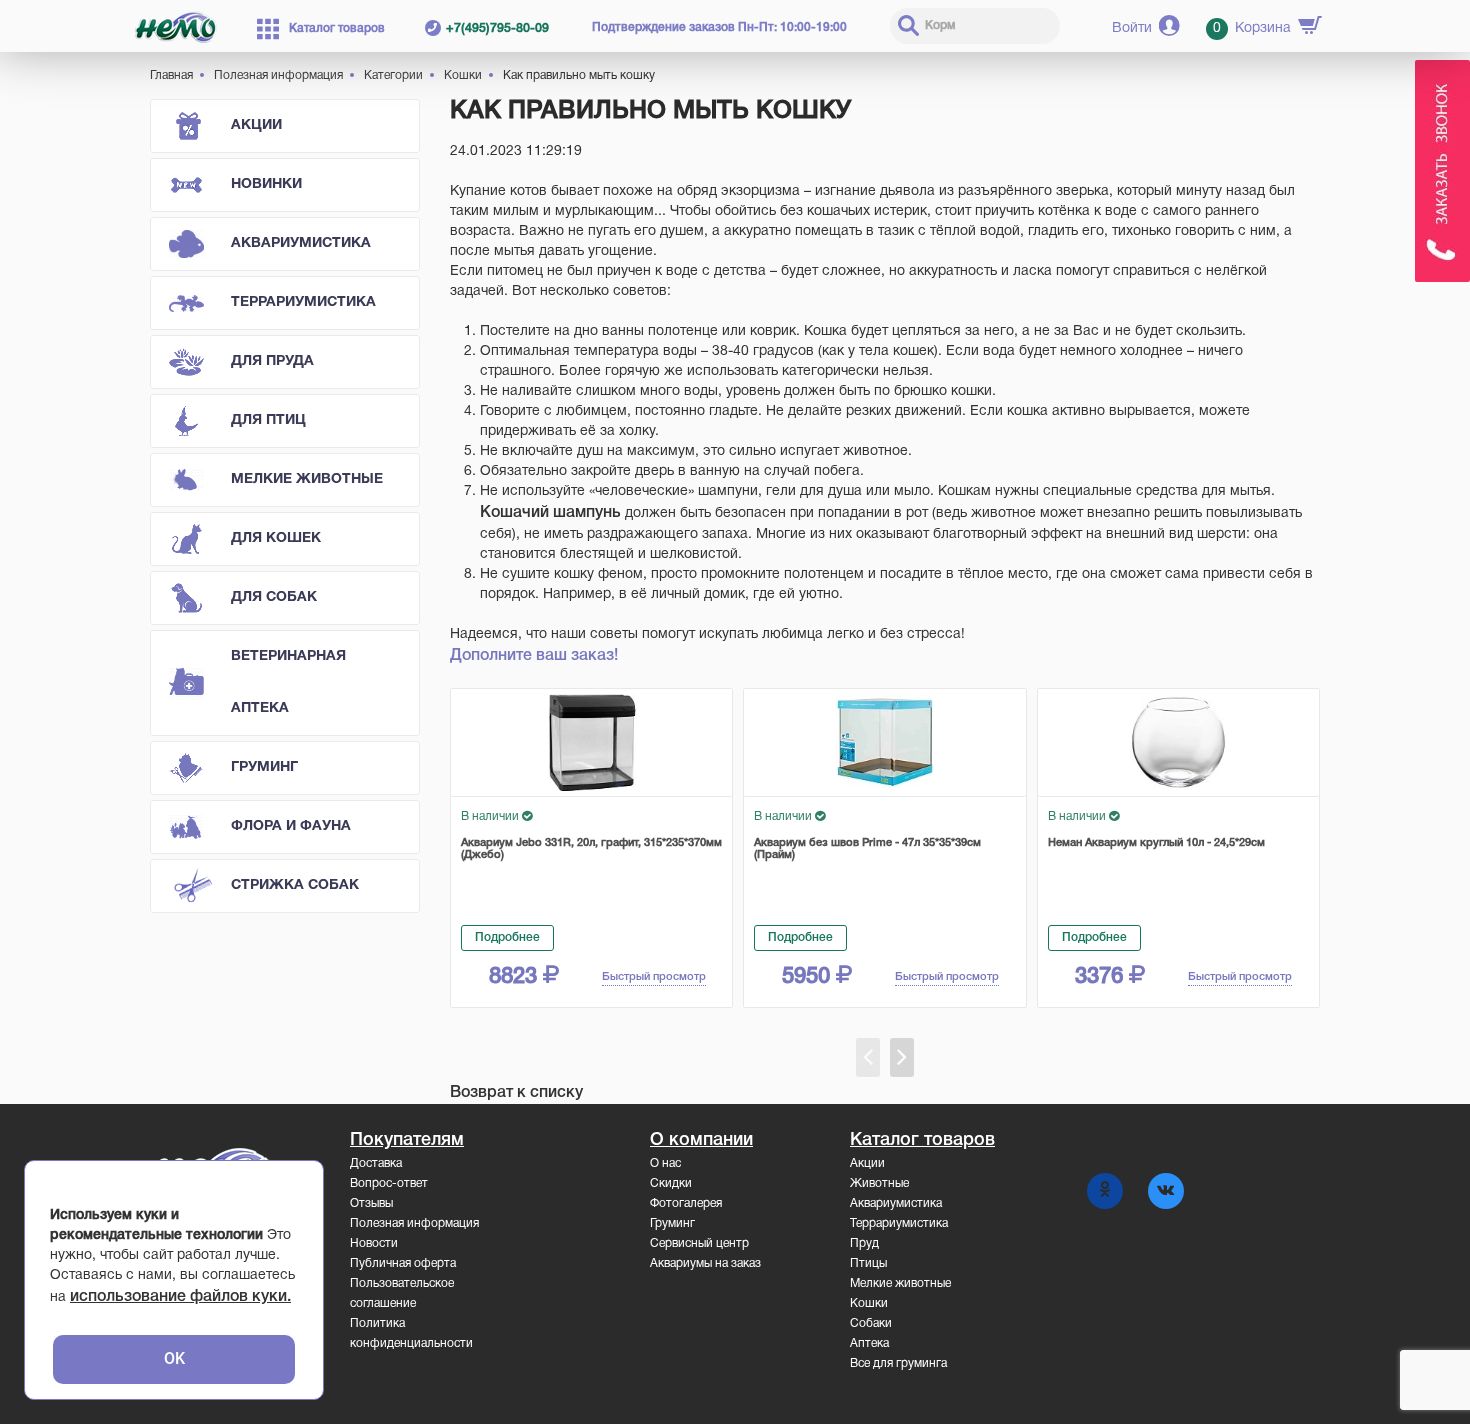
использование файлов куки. (180, 1297)
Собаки (871, 1323)
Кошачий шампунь (550, 513)
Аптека (869, 1343)
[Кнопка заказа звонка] (1442, 171)
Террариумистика (303, 302)
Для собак (274, 597)
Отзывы (371, 1203)
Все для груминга (898, 1363)
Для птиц (268, 420)
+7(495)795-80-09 (497, 28)
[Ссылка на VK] (1166, 1191)
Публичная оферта (403, 1263)
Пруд (864, 1243)
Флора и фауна (291, 826)
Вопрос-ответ (389, 1183)
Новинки (266, 184)
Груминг (264, 767)
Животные (879, 1183)
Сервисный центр (699, 1243)
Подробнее (507, 937)
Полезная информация (414, 1223)
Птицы (868, 1263)
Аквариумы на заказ (705, 1263)
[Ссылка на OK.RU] (1105, 1191)
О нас (665, 1163)
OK (174, 1358)
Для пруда (272, 361)
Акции (256, 125)
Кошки (869, 1303)
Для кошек (276, 538)
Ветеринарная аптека (288, 682)
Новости (374, 1243)
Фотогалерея (686, 1203)
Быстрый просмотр (654, 977)
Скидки (671, 1183)
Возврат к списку (516, 1093)
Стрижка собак (295, 885)
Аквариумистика (301, 243)
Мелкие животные (307, 479)
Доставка (376, 1163)
